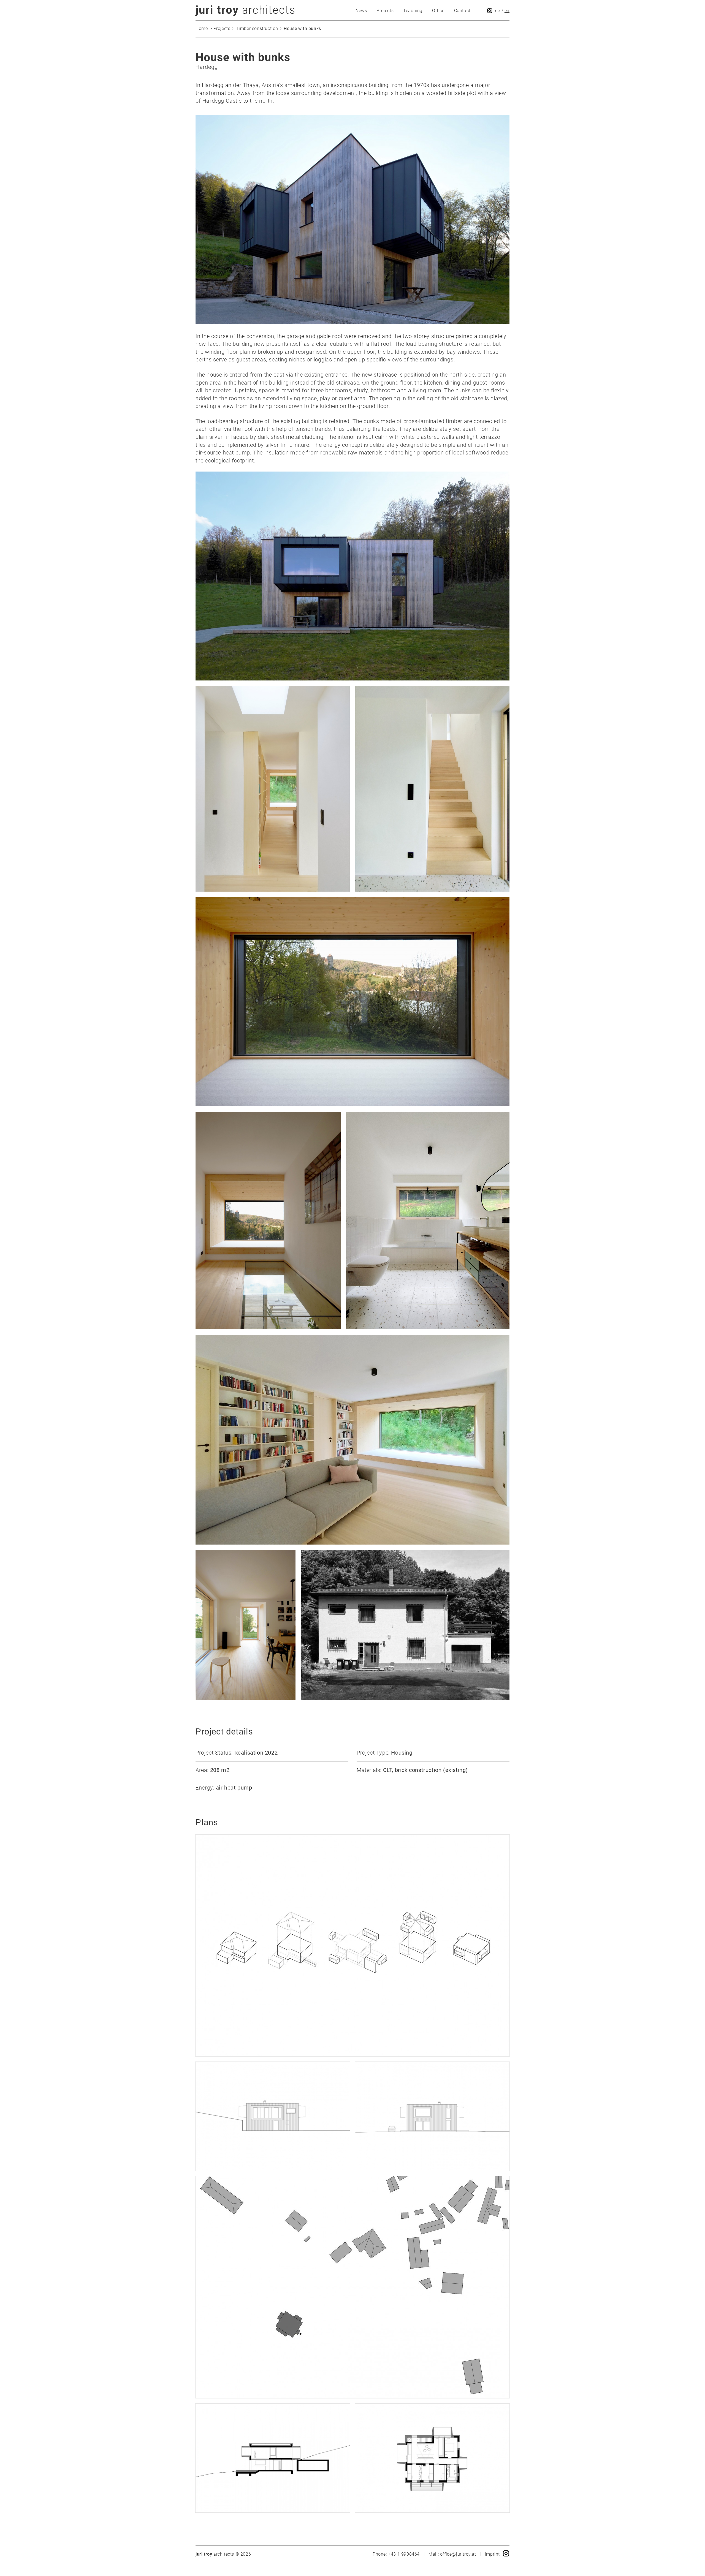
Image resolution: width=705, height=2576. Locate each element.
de (498, 11)
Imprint (492, 2554)
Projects (385, 11)
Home (202, 28)
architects (246, 10)
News (361, 11)
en (507, 11)
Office (438, 11)
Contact (462, 11)
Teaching (413, 11)
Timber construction (257, 28)
